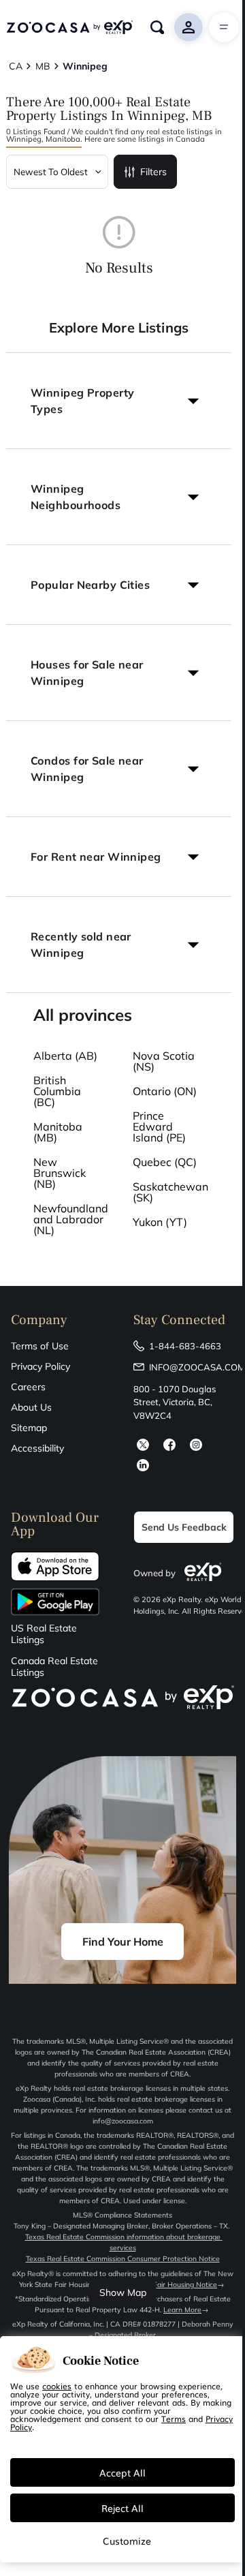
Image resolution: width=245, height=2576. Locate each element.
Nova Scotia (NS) (164, 1061)
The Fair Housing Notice (178, 2285)
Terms (174, 2419)
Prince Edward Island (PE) (159, 1126)
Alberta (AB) (65, 1056)
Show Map (123, 2293)
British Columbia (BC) (57, 1091)
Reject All (122, 2508)
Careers (28, 1387)
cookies (57, 2386)
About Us (31, 1407)
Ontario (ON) (165, 1091)
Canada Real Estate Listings (54, 1667)
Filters (153, 172)
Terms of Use (40, 1346)
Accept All (122, 2472)
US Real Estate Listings (44, 1634)
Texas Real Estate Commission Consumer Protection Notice (123, 2259)
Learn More (182, 2310)
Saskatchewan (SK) (170, 1192)
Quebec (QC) (165, 1162)
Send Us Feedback (184, 1527)
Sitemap (29, 1428)
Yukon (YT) (160, 1222)
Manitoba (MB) (58, 1132)
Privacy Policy (40, 1366)
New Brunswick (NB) (60, 1173)
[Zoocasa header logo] (69, 27)
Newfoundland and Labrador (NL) (71, 1219)
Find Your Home (123, 1942)
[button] (119, 401)
